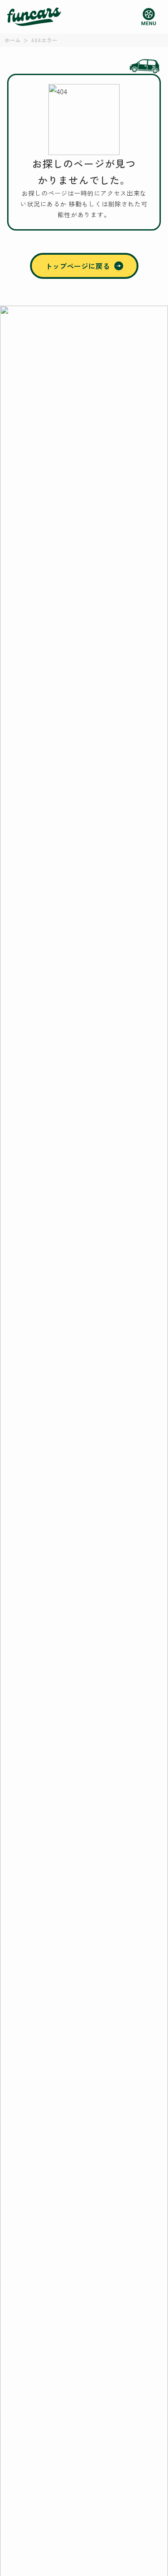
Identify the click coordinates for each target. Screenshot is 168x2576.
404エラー (44, 40)
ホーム (13, 40)
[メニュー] (149, 17)
